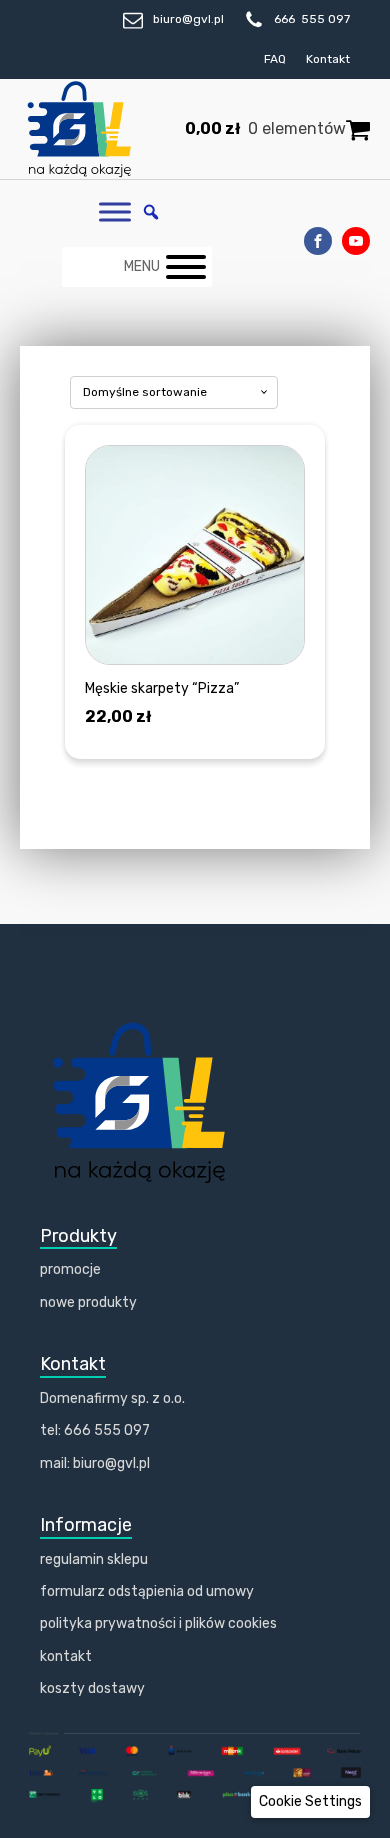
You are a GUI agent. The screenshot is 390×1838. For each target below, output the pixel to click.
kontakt (66, 1656)
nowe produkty (88, 1302)
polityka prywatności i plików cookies (158, 1623)
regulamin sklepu (94, 1559)
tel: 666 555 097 (95, 1430)
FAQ (275, 59)
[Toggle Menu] (115, 212)
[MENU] (186, 267)
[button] (310, 1802)
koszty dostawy (92, 1688)
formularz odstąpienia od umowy (147, 1591)
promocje (70, 1269)
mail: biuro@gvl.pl (95, 1463)
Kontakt (328, 59)
